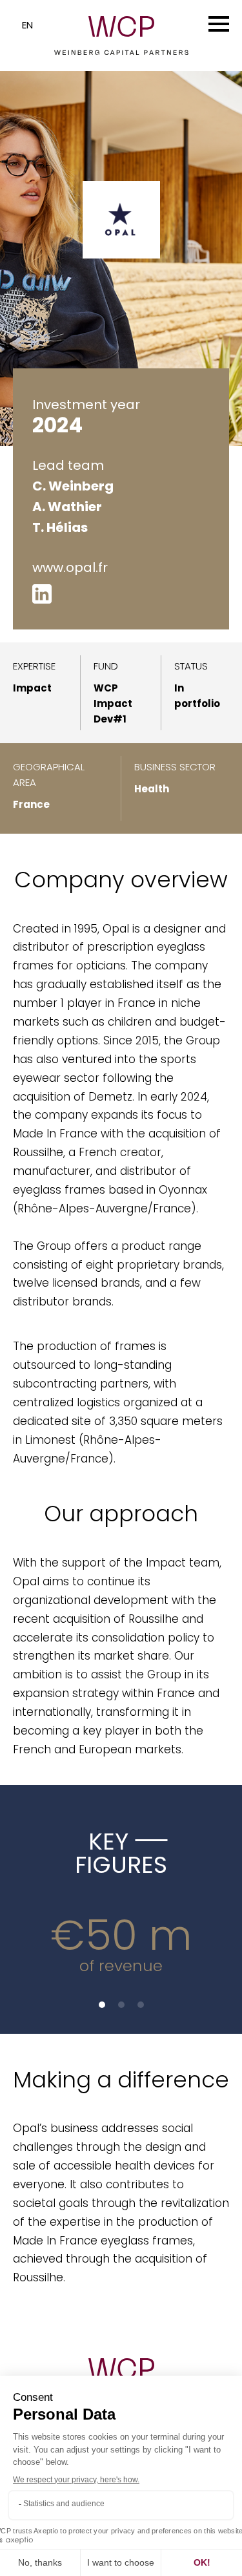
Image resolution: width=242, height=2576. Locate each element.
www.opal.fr (70, 567)
